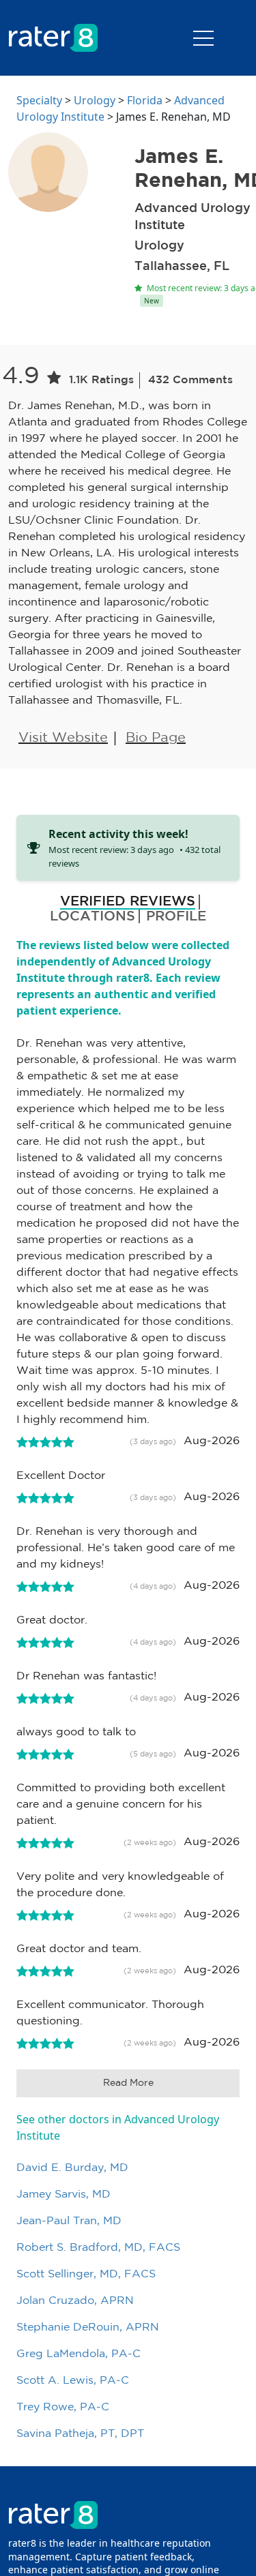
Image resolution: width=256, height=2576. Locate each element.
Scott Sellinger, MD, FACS (86, 2274)
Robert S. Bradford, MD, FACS (98, 2248)
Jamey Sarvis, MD (63, 2195)
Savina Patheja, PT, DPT (80, 2434)
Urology (95, 100)
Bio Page (156, 738)
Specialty (39, 100)
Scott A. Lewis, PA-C (73, 2381)
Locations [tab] (93, 916)
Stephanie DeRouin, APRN (88, 2327)
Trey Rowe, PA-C (63, 2407)
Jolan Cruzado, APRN (75, 2301)
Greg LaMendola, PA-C (79, 2354)
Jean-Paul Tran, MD (69, 2221)
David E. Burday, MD (72, 2168)
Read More (128, 2083)
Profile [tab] (176, 916)
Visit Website (63, 738)
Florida (145, 100)
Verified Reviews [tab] (128, 901)
